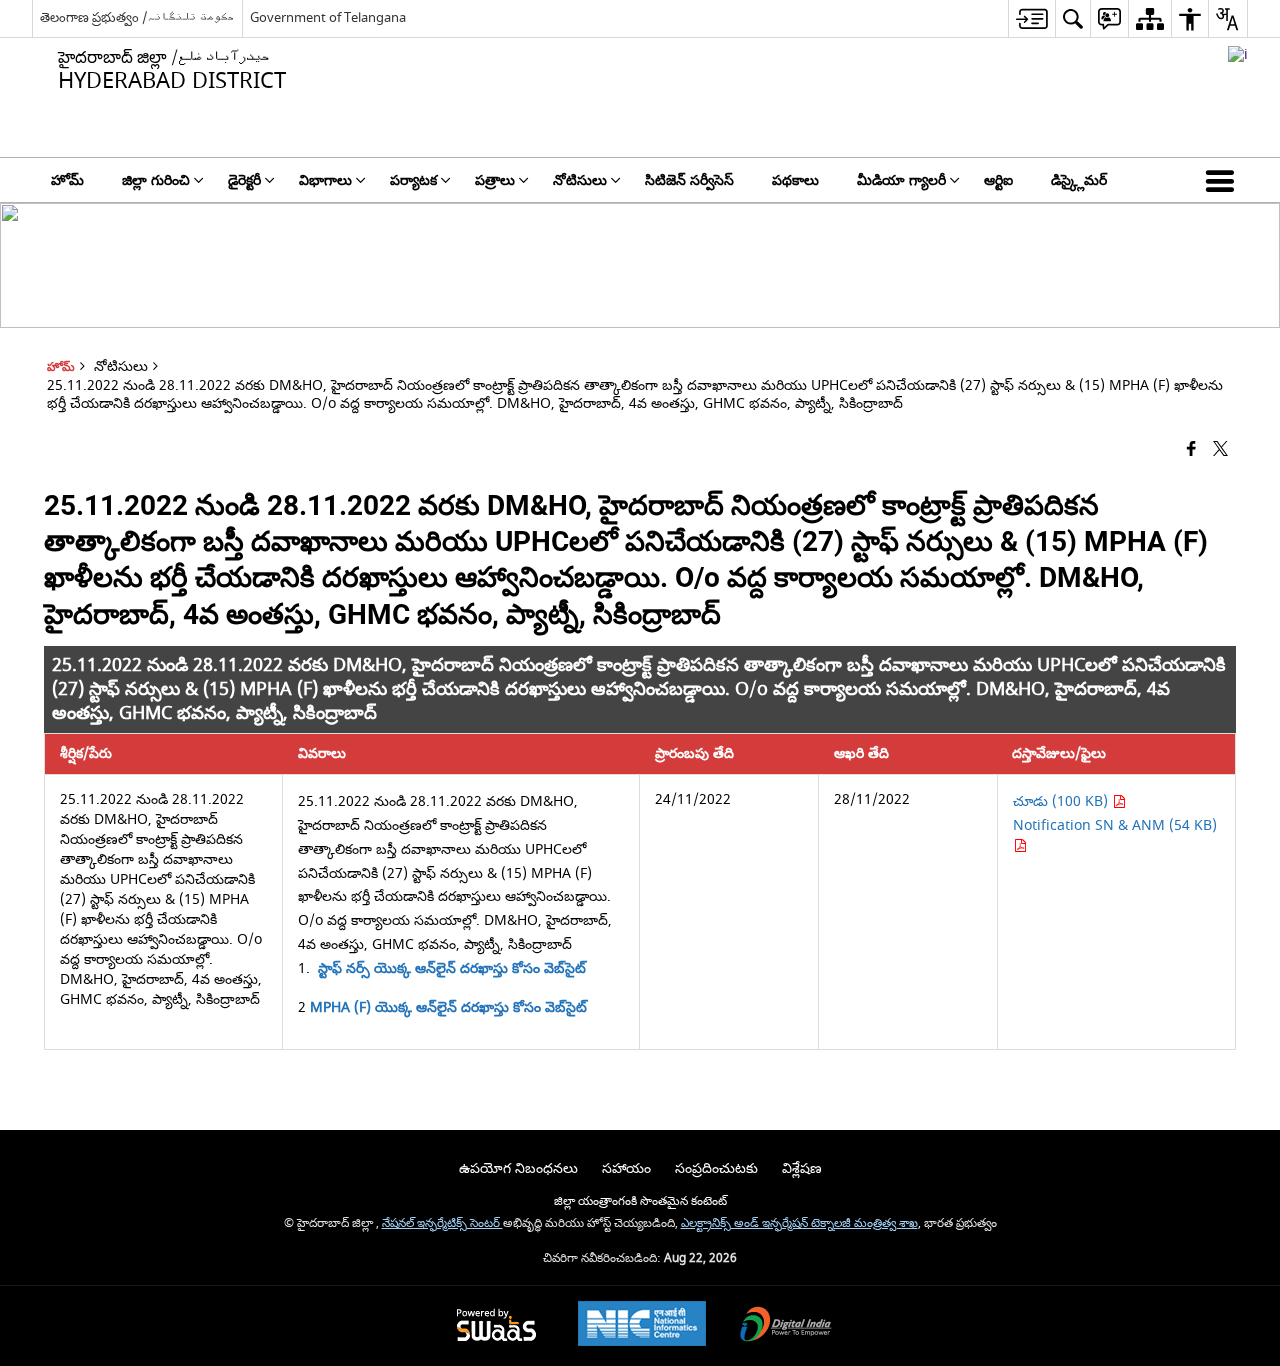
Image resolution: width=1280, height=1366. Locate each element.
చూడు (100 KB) (1062, 801)
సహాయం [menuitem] (626, 1168)
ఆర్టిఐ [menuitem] (998, 180)
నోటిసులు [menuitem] (580, 180)
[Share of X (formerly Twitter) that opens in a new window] (1220, 450)
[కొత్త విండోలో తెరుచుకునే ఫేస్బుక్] (1191, 450)
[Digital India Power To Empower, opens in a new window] (786, 1326)
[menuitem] (1031, 18)
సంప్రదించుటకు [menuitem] (716, 1168)
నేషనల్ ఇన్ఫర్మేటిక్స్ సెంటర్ (442, 1223)
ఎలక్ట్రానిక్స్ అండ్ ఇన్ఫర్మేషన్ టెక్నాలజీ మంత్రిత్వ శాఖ (799, 1223)
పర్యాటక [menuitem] (413, 180)
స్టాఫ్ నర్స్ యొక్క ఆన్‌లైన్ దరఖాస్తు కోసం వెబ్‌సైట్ (452, 968)
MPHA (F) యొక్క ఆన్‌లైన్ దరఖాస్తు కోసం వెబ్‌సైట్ (448, 1007)
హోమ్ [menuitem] (67, 180)
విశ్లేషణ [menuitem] (802, 1168)
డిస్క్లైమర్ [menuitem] (1079, 180)
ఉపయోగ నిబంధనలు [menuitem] (518, 1168)
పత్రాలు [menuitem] (495, 180)
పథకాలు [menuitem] (795, 180)
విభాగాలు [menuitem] (325, 180)
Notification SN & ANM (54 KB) (1115, 825)
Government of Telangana (328, 17)
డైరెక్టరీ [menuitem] (244, 180)
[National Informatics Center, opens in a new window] (642, 1326)
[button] (1224, 180)
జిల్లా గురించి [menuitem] (156, 180)
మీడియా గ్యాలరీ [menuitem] (901, 180)
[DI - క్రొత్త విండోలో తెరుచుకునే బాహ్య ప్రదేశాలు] (1238, 54)
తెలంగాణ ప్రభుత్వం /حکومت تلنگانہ (137, 17)
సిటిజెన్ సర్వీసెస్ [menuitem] (689, 180)
